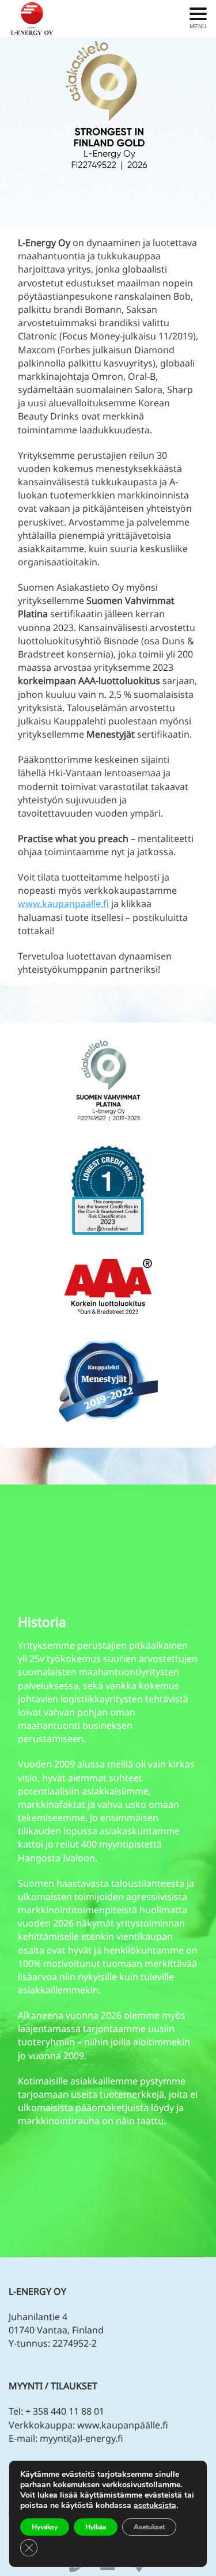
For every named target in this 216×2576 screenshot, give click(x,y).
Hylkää (96, 2527)
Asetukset (149, 2527)
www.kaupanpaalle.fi (63, 904)
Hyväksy (45, 2527)
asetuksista (155, 2506)
